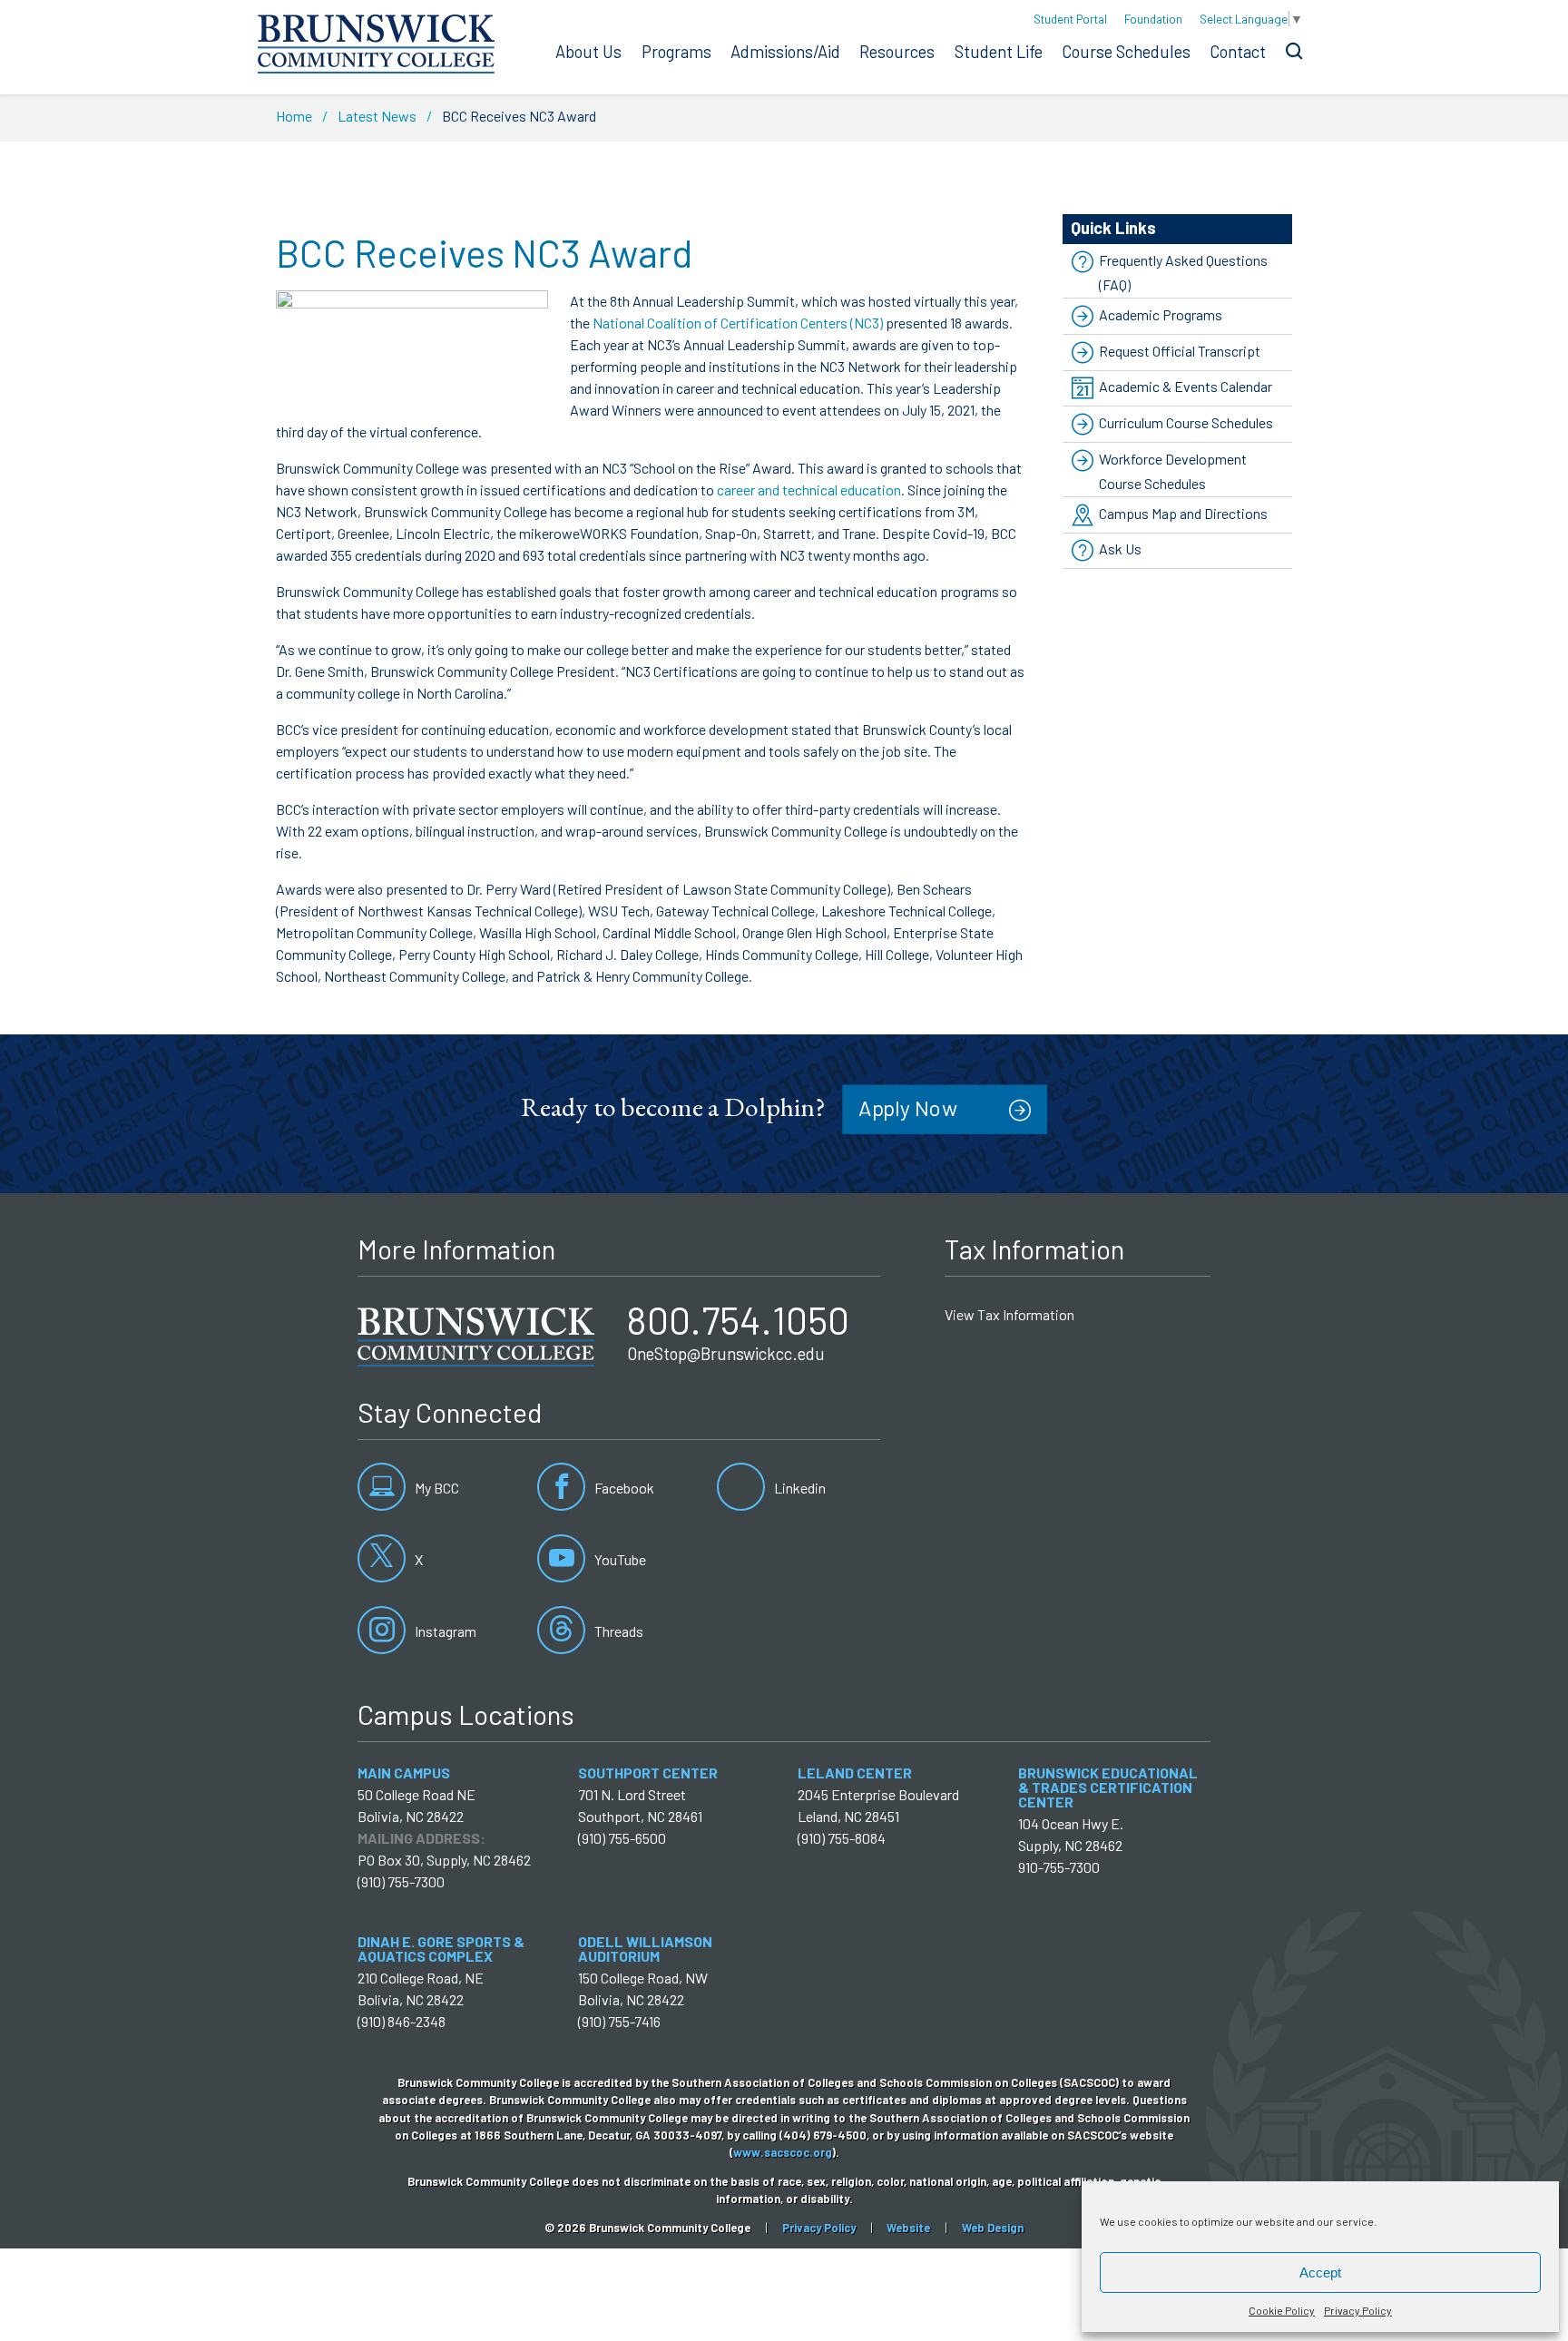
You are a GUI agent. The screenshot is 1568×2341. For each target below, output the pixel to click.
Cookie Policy (1282, 2310)
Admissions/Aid (785, 52)
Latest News (377, 116)
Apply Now (908, 1107)
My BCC (436, 1488)
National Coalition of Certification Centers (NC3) (738, 323)
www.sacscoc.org (783, 2152)
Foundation (1153, 19)
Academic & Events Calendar (1186, 386)
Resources (897, 52)
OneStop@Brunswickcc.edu (726, 1354)
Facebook (623, 1488)
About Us (588, 52)
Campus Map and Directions (1183, 513)
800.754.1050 (738, 1319)
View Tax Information (1009, 1314)
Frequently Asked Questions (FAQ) (1183, 272)
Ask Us (1120, 549)
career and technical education (809, 490)
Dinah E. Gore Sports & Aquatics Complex (441, 1949)
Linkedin (799, 1488)
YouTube (619, 1559)
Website (908, 2228)
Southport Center (648, 1773)
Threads (617, 1631)
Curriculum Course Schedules (1186, 422)
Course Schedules (1126, 52)
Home (294, 116)
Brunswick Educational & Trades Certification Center (1108, 1787)
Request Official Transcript (1180, 351)
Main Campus (404, 1773)
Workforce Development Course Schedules (1173, 471)
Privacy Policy (1358, 2310)
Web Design (993, 2228)
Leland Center (855, 1773)
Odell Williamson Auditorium (645, 1949)
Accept (1320, 2272)
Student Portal (1070, 19)
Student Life (999, 52)
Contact (1238, 52)
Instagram (444, 1631)
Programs (676, 52)
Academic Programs (1161, 314)
